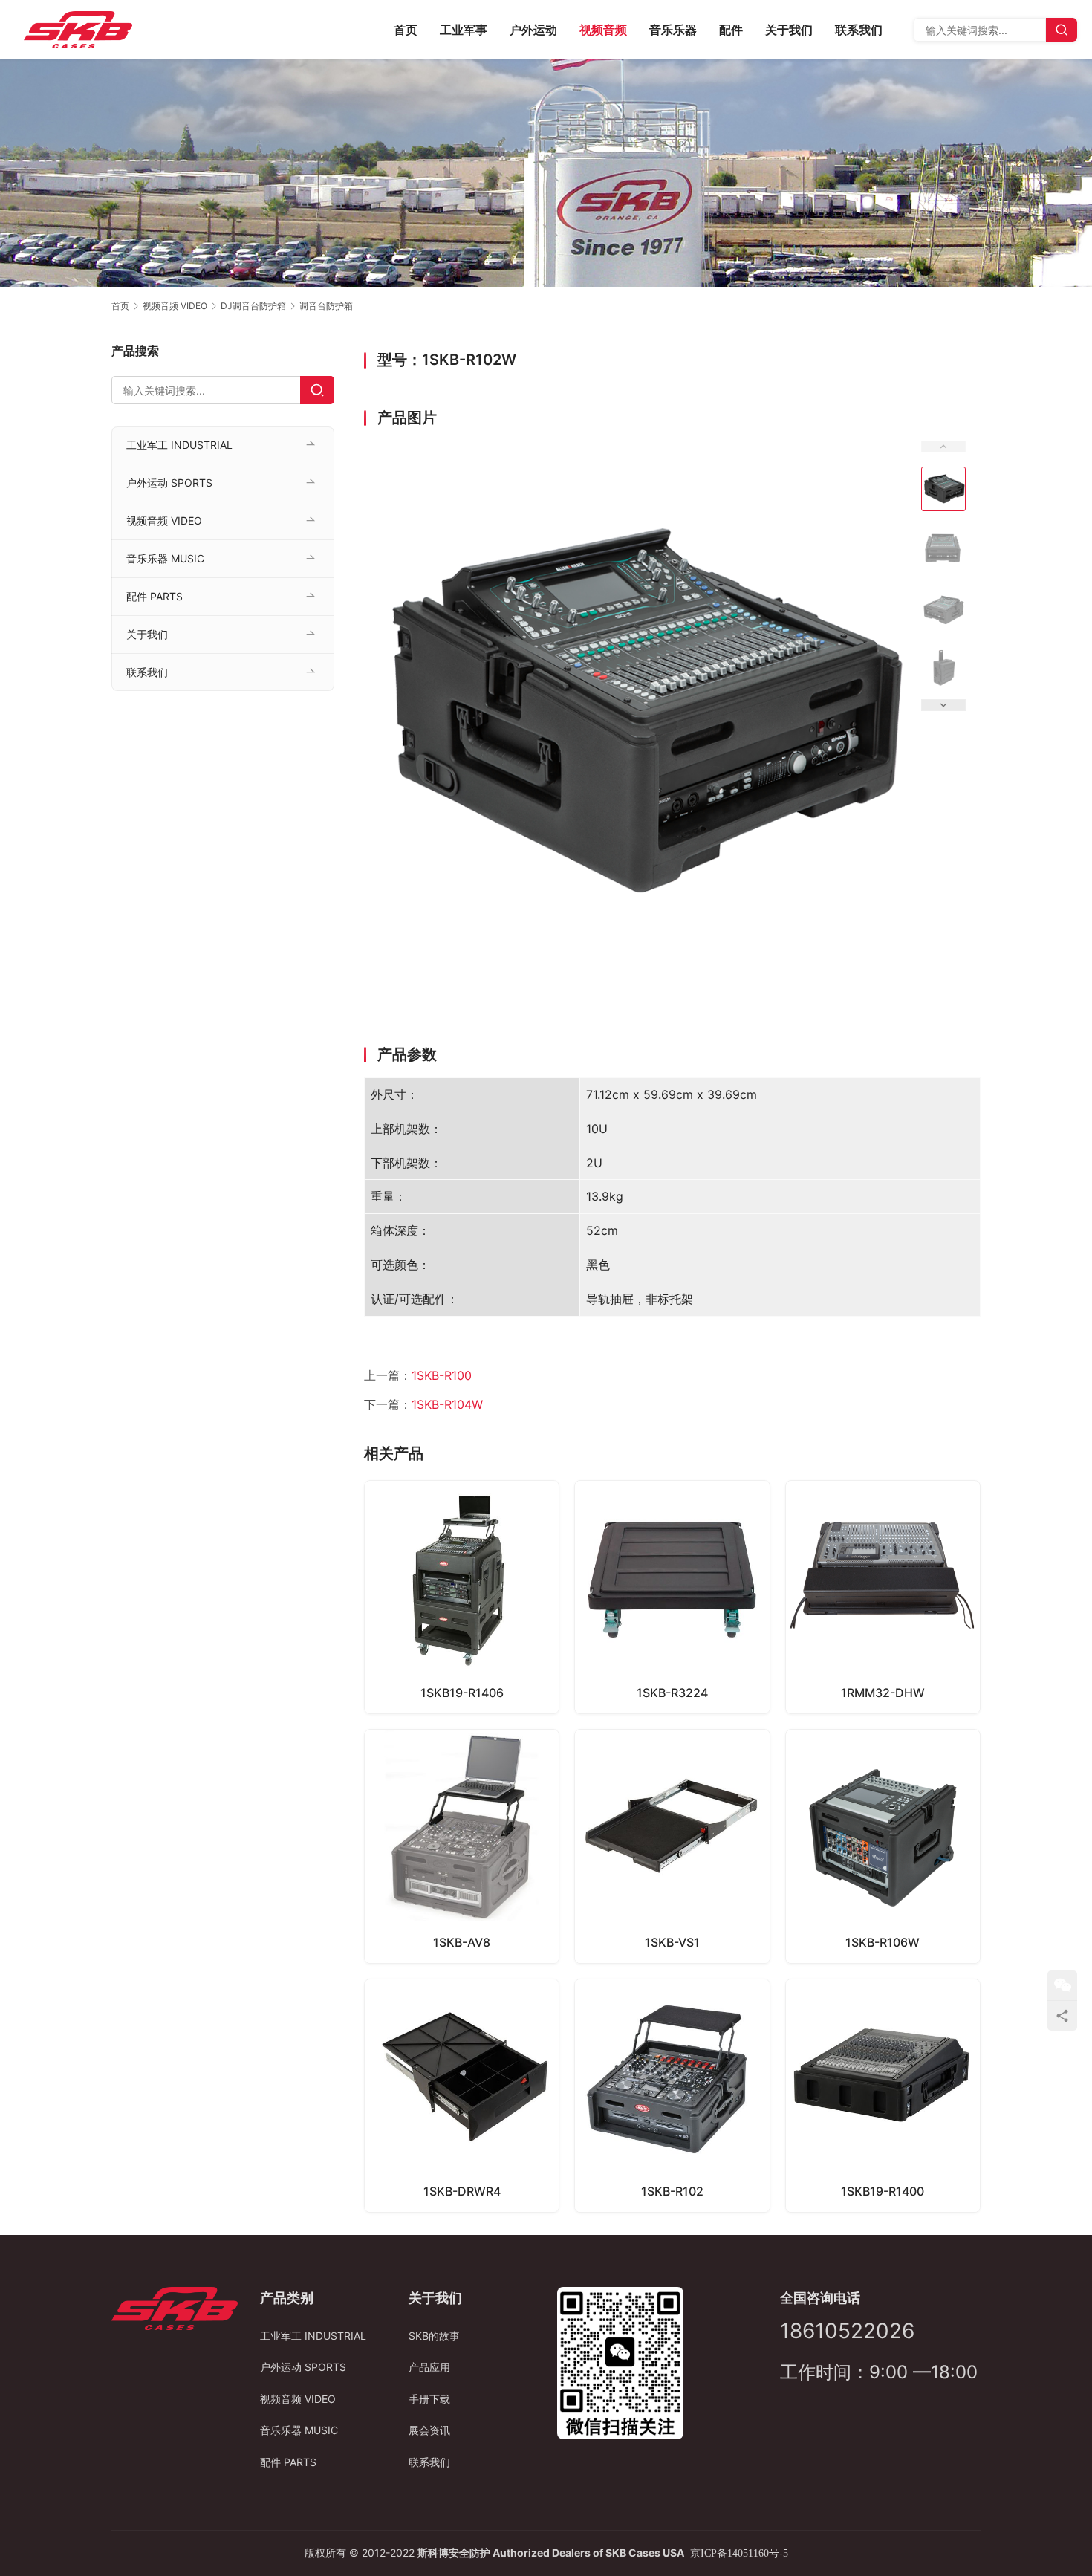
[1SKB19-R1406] (462, 1597)
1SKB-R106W (883, 1942)
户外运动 (533, 30)
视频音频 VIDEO (164, 520)
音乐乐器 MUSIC (165, 558)
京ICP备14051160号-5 (739, 2553)
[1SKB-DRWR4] (462, 2096)
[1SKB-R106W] (883, 1846)
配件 (731, 30)
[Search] (1062, 30)
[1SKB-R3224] (672, 1597)
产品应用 (429, 2367)
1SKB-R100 (442, 1375)
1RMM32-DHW (883, 1693)
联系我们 (859, 30)
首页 (406, 30)
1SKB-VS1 (672, 1942)
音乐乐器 (673, 30)
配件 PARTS (155, 596)
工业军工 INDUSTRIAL (179, 445)
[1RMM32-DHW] (883, 1597)
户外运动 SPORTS (169, 483)
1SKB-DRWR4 (462, 2191)
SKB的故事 (434, 2336)
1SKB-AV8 (462, 1942)
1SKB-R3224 (672, 1693)
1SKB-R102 (672, 2191)
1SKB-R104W (447, 1404)
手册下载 (429, 2399)
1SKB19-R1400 (883, 2191)
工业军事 (464, 30)
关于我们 (789, 30)
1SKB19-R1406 (462, 1693)
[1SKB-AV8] (462, 1846)
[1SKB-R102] (672, 2096)
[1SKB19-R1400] (883, 2096)
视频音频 (603, 30)
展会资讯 (429, 2430)
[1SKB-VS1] (672, 1846)
